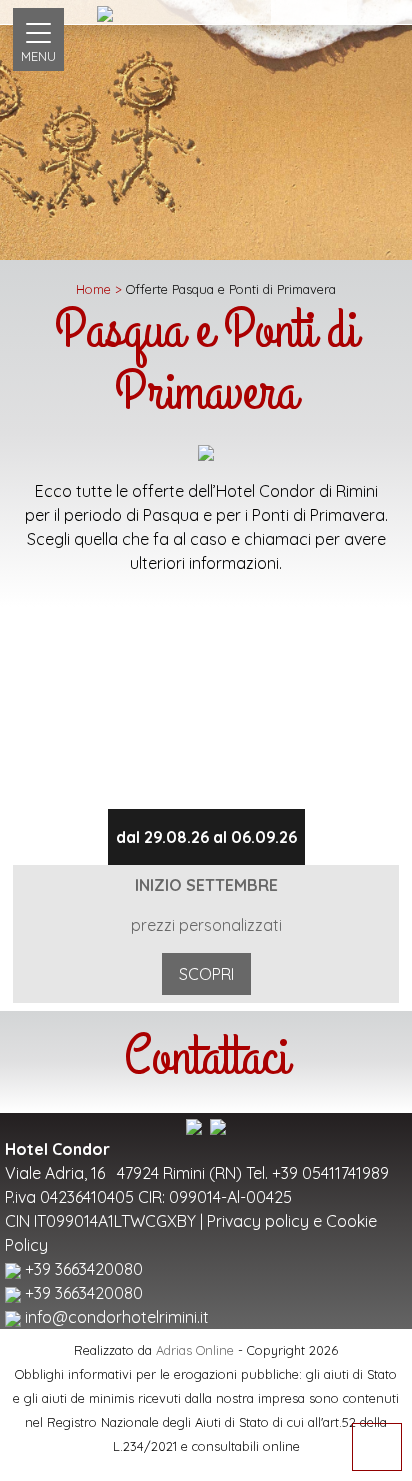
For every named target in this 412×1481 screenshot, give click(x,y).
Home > (99, 289)
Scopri (206, 974)
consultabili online (246, 1446)
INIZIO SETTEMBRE (206, 885)
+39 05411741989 (330, 1173)
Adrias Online (195, 1350)
